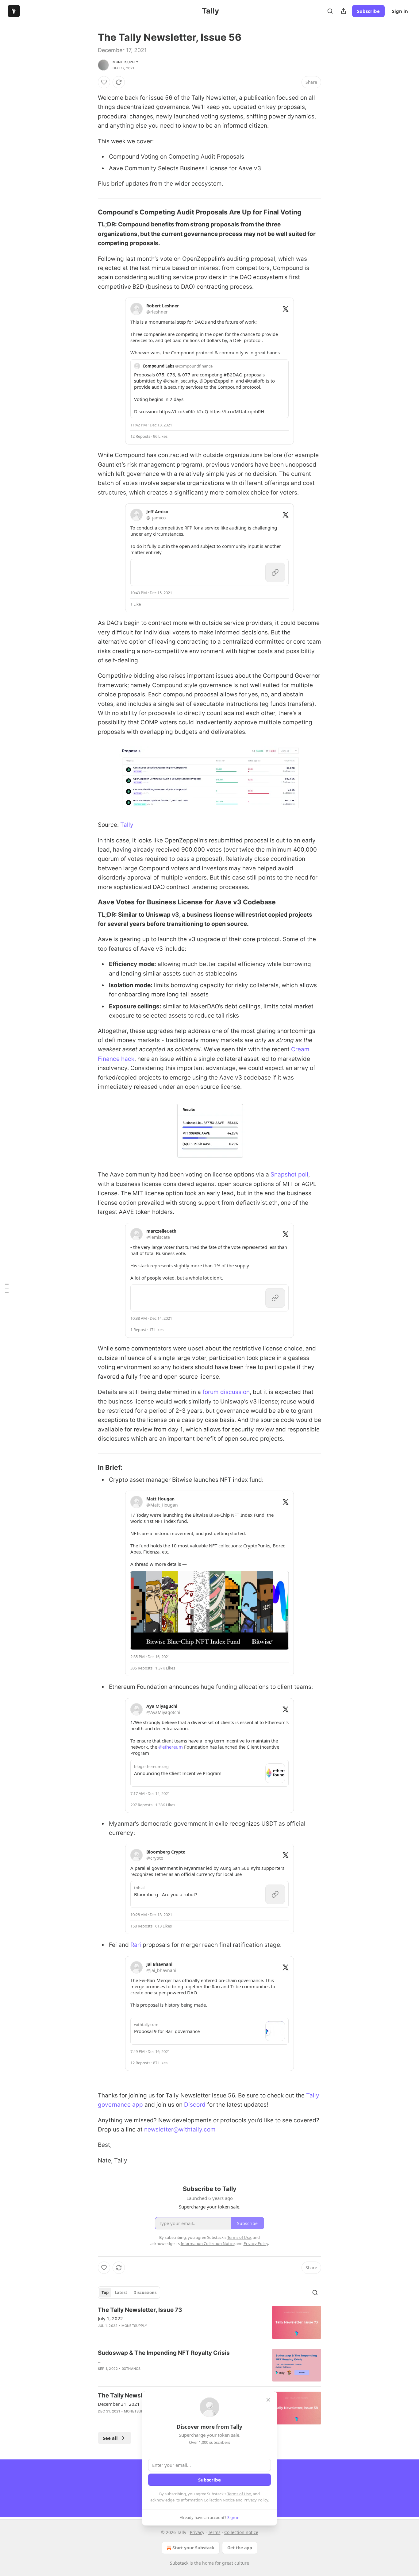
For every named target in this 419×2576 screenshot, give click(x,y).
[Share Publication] (344, 11)
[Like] (104, 82)
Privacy (197, 2532)
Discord (195, 2105)
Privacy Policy (256, 2500)
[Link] (89, 212)
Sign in (400, 11)
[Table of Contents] (7, 1288)
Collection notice (241, 2532)
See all (110, 2438)
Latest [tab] (121, 2293)
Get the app (240, 2548)
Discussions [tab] (145, 2293)
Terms (214, 2532)
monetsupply (125, 62)
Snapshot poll (289, 1174)
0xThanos (131, 2369)
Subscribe (368, 11)
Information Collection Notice (208, 2500)
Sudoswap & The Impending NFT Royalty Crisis (164, 2353)
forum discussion (226, 1392)
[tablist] (129, 2293)
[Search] (330, 11)
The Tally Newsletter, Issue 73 (140, 2310)
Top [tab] (105, 2293)
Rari (136, 1945)
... (100, 2361)
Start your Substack (193, 2548)
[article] (209, 2322)
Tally (127, 825)
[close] (268, 2400)
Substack (179, 2563)
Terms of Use (239, 2494)
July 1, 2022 (110, 2318)
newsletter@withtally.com (180, 2129)
